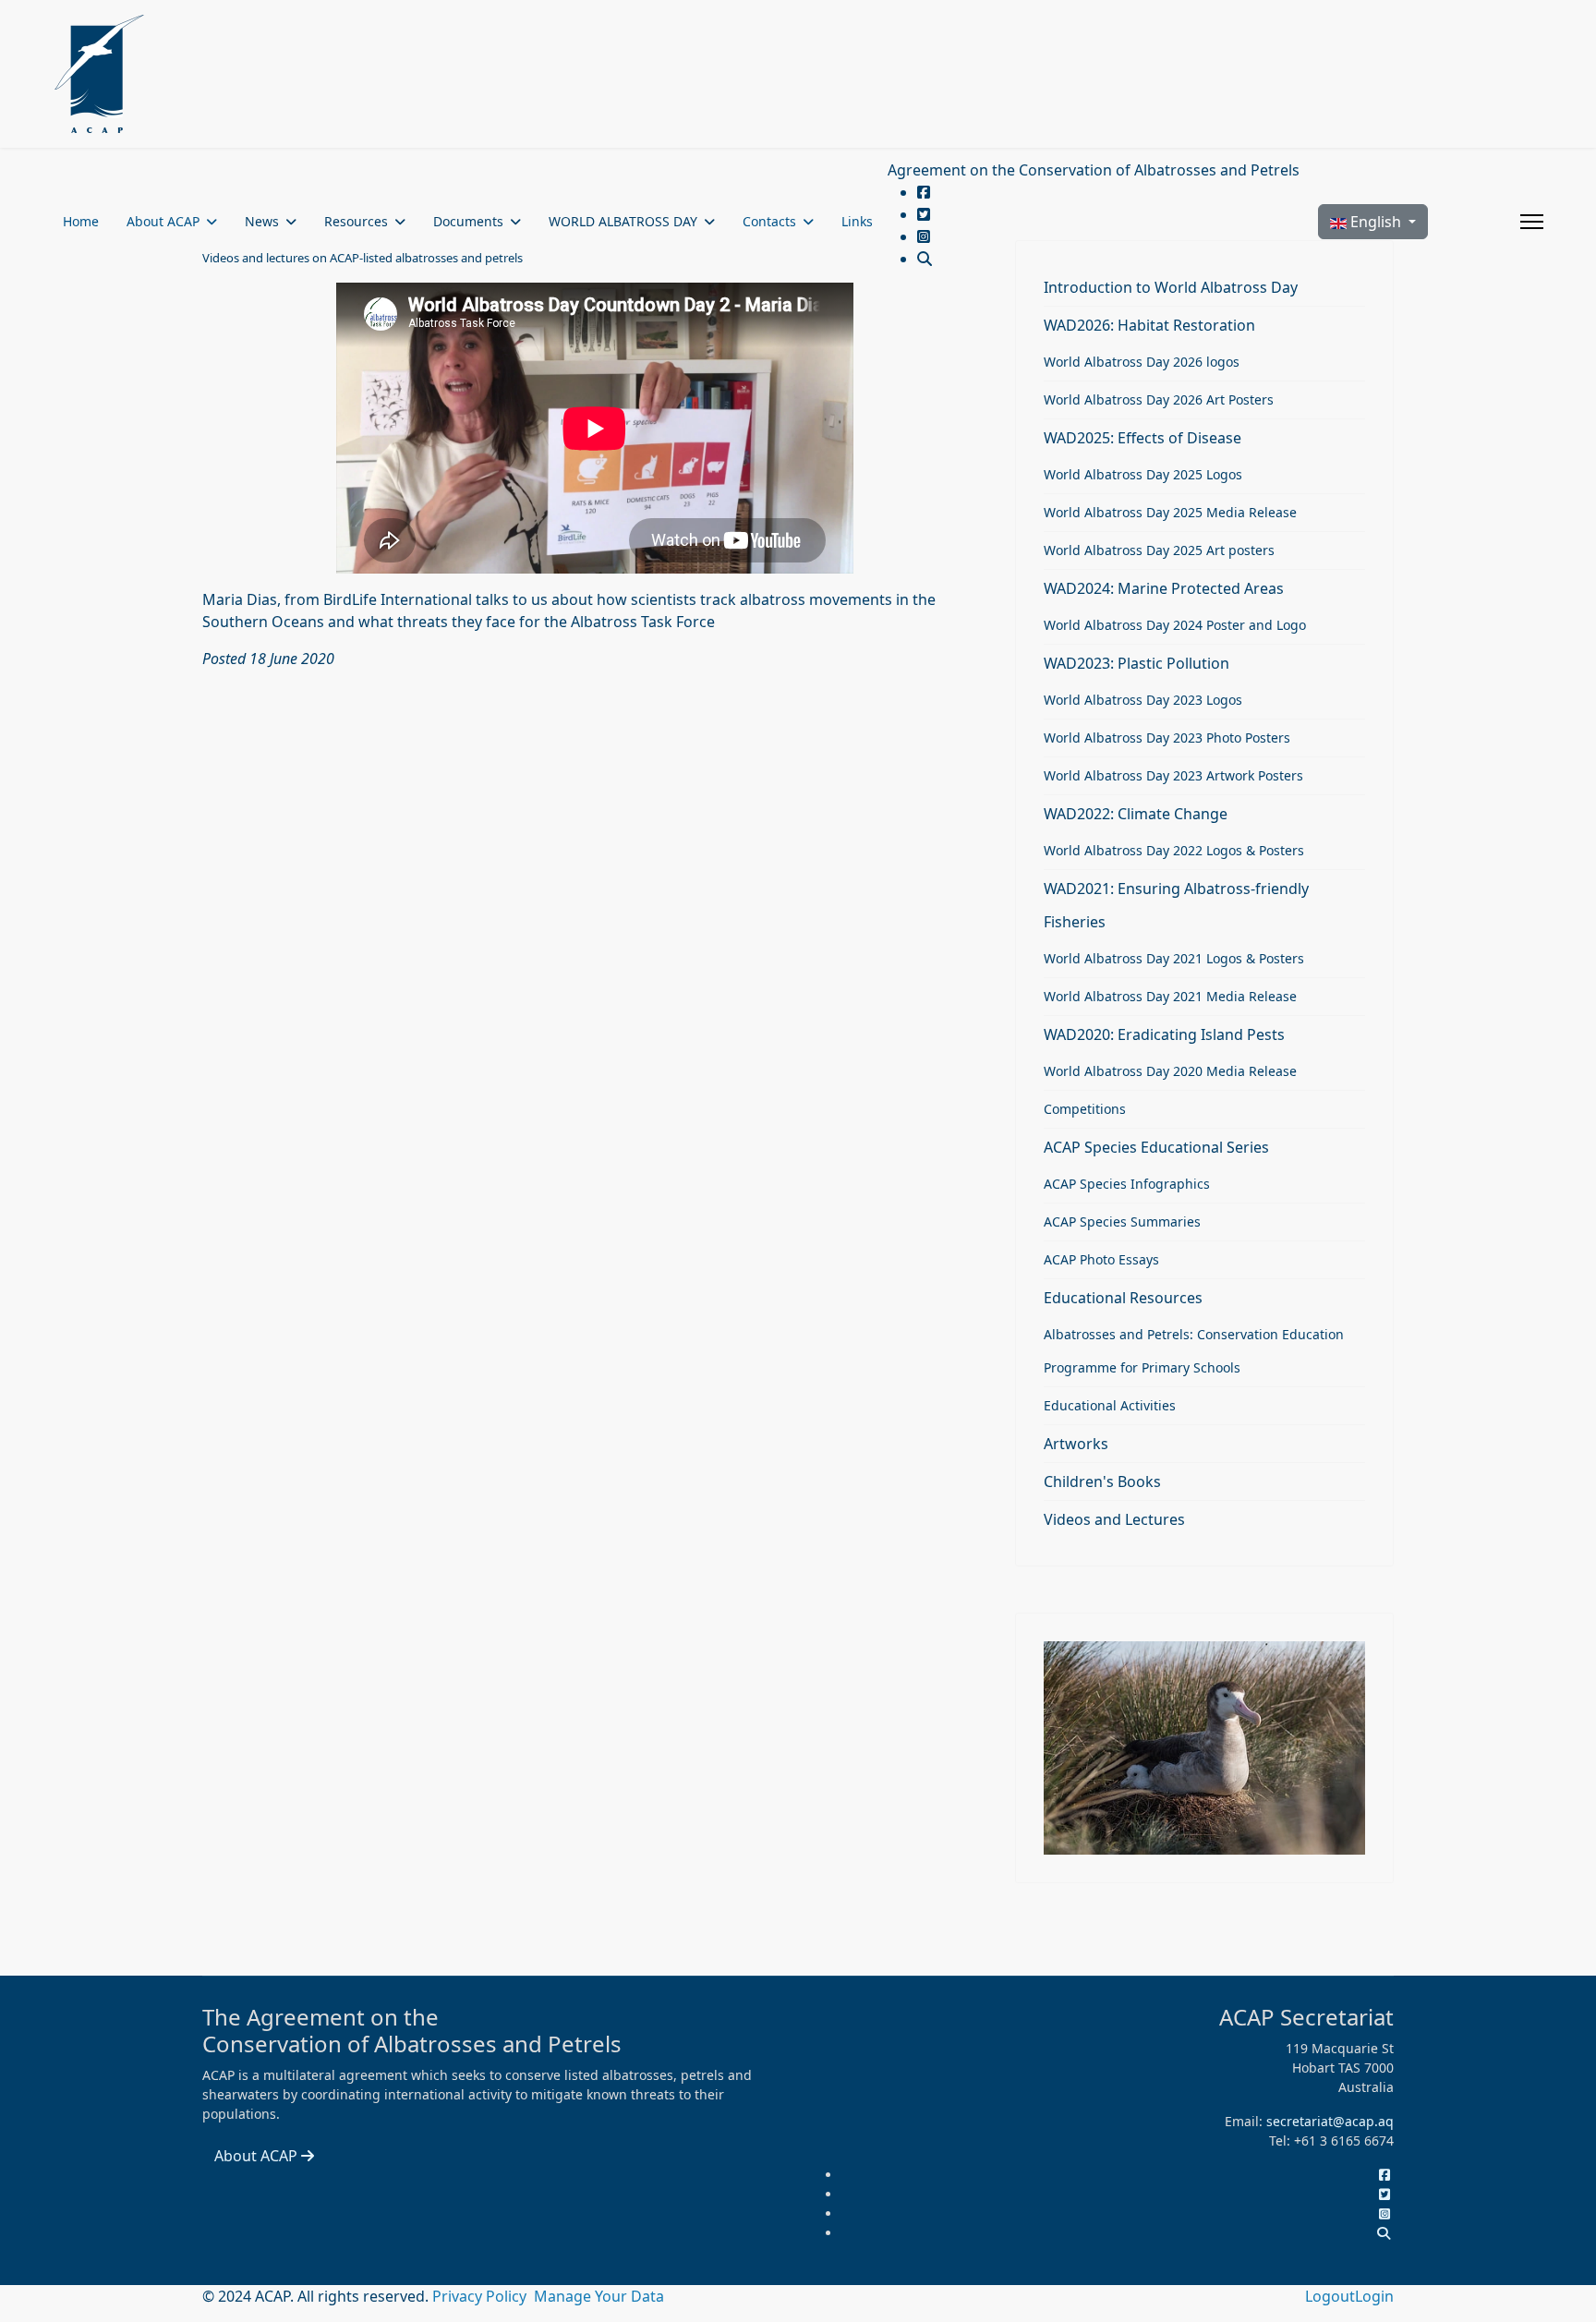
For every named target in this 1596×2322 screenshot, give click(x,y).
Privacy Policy (481, 2296)
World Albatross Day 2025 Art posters (1159, 550)
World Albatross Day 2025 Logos (1143, 474)
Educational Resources (1123, 1298)
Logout (1330, 2296)
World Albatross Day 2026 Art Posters (1159, 399)
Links (857, 221)
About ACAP (163, 221)
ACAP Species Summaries (1122, 1221)
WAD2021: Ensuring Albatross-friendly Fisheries (1176, 905)
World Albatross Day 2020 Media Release (1170, 1071)
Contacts (769, 221)
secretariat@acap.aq (1330, 2121)
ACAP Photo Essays (1101, 1259)
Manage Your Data (599, 2296)
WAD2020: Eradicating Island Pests (1164, 1034)
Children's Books (1102, 1481)
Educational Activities (1110, 1405)
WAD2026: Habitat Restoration (1149, 325)
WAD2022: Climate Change (1136, 814)
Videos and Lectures (1114, 1519)
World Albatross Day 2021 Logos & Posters (1174, 958)
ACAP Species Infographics (1127, 1184)
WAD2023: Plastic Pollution (1137, 663)
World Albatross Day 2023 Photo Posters (1167, 738)
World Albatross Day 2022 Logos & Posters (1174, 850)
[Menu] (1532, 222)
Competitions (1085, 1109)
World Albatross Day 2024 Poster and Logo (1175, 625)
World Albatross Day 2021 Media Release (1170, 996)
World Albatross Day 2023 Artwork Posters (1173, 775)
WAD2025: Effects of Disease (1143, 438)
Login (1374, 2296)
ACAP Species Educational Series (1156, 1147)
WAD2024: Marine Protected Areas (1164, 588)
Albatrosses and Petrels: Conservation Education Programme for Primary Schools (1194, 1351)
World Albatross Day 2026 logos (1142, 362)
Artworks (1076, 1444)
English (1376, 222)
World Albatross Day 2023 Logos (1143, 700)
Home (81, 221)
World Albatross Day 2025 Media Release (1170, 512)
